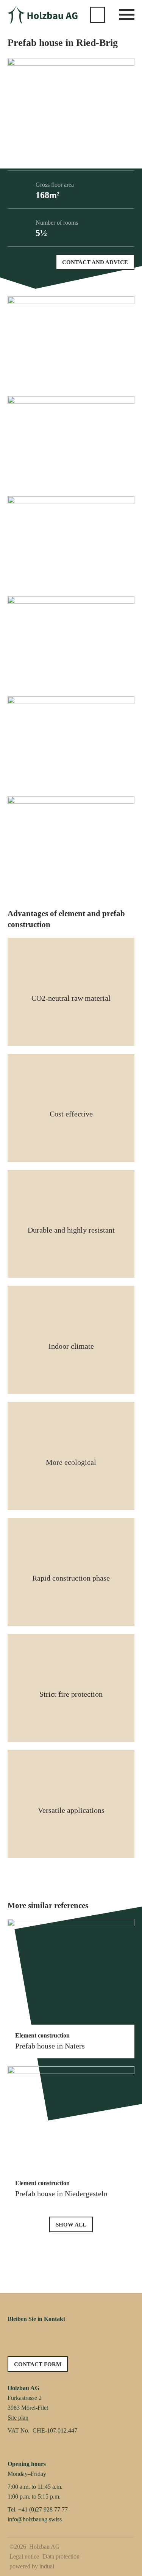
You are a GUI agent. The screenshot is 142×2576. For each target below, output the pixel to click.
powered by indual (32, 2566)
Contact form (38, 2364)
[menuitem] (25, 2557)
